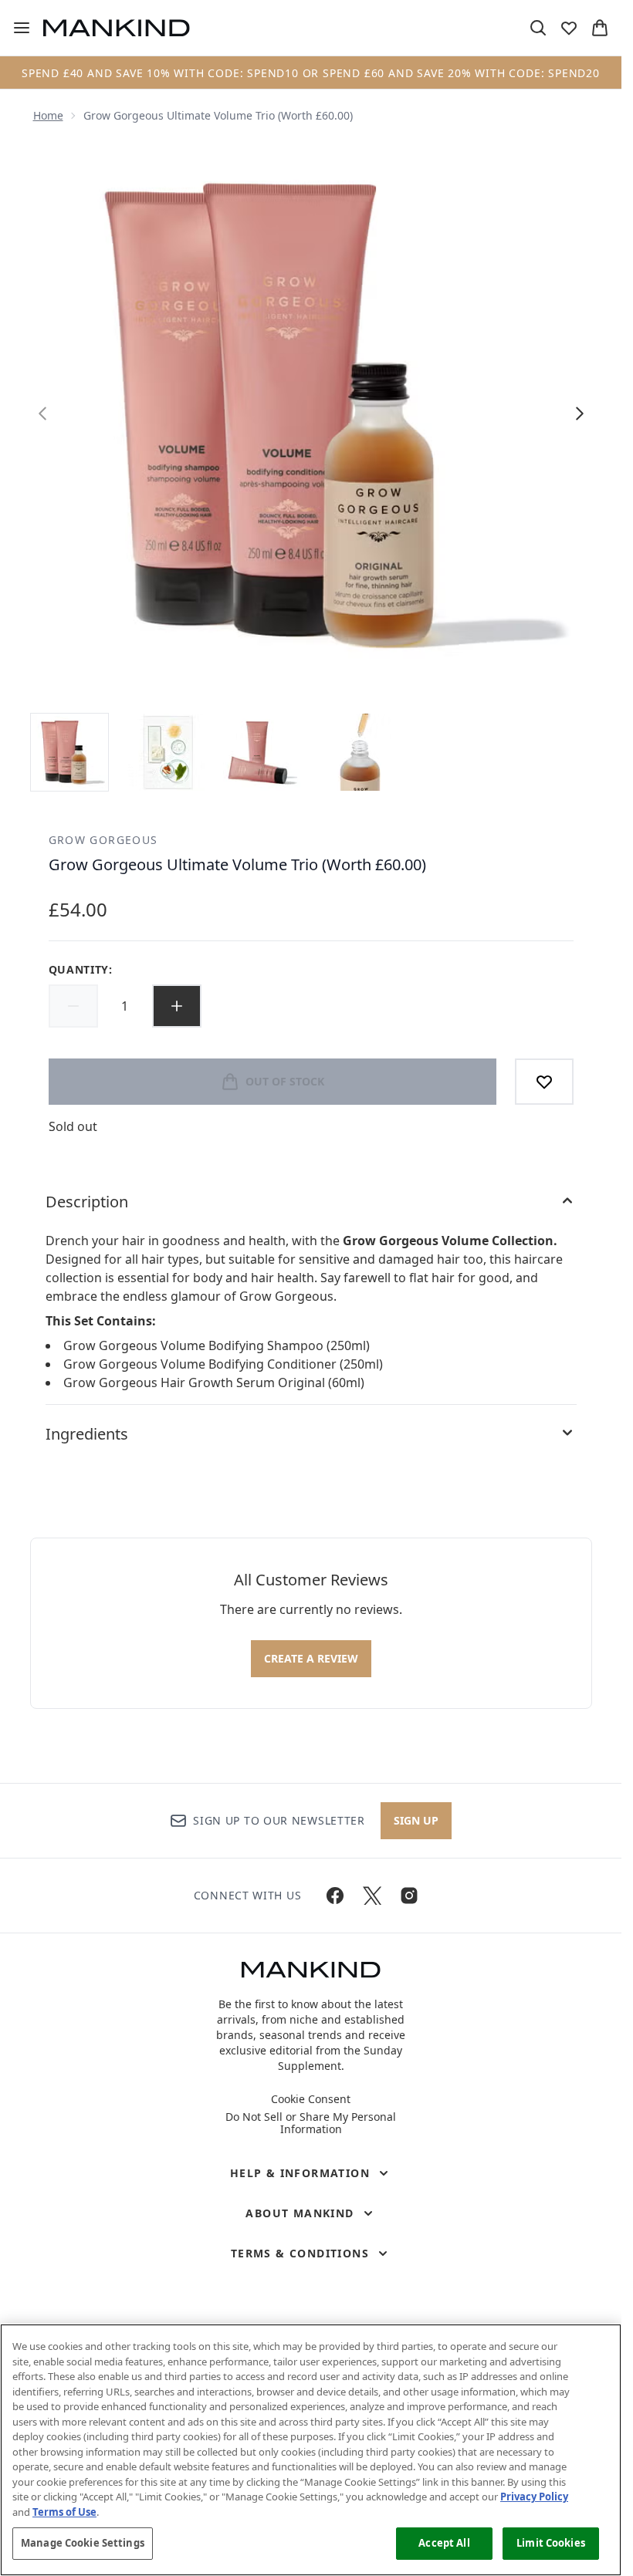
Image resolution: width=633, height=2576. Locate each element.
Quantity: (81, 969)
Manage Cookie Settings (83, 2543)
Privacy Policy (534, 2497)
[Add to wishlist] (544, 1082)
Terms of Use (64, 2512)
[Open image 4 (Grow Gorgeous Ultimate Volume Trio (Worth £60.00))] (357, 752)
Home (48, 115)
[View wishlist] (569, 28)
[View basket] (600, 28)
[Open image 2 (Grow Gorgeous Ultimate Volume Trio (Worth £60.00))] (166, 752)
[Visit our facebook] (335, 1896)
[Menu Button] (15, 28)
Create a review (311, 1658)
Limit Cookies (551, 2543)
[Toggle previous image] (42, 414)
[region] (311, 2450)
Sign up (416, 1820)
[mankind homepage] (117, 28)
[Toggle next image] (580, 414)
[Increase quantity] (177, 1006)
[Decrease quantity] (73, 1006)
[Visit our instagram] (409, 1896)
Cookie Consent (311, 2099)
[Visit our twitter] (372, 1896)
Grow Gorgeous (103, 840)
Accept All (444, 2543)
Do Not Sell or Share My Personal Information (311, 2123)
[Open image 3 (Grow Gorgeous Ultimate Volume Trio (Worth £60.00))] (262, 752)
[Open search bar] (538, 28)
